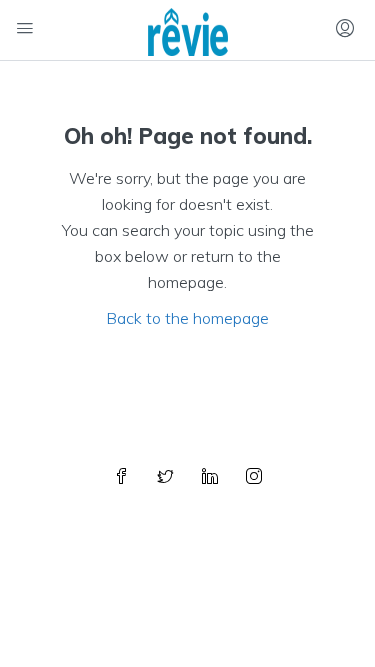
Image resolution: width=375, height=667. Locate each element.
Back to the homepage (187, 318)
